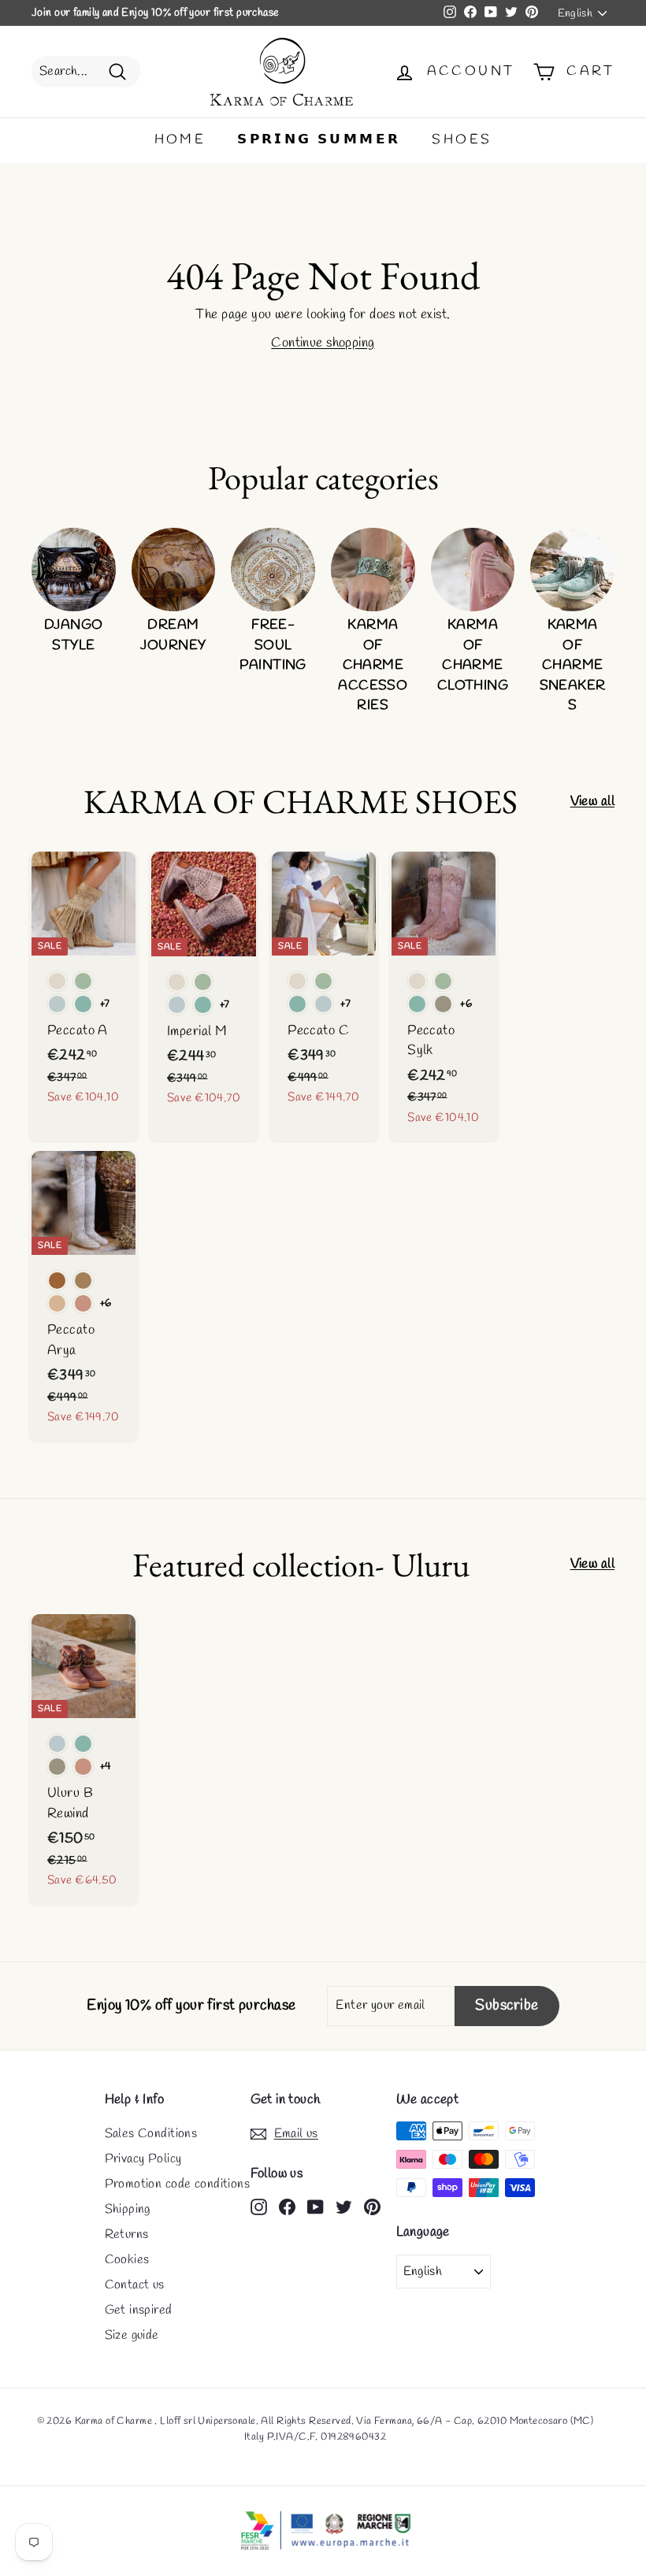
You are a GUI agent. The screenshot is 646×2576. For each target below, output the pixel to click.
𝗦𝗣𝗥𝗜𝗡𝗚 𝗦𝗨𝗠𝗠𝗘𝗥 (319, 140)
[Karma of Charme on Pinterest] (372, 2206)
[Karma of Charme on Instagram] (259, 2206)
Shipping (128, 2209)
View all (592, 802)
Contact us (135, 2285)
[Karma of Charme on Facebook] (287, 2206)
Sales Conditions (151, 2134)
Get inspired (139, 2310)
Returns (127, 2235)
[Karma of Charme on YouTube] (316, 2206)
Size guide (132, 2335)
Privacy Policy (143, 2159)
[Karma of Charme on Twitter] (344, 2206)
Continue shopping (323, 343)
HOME (180, 140)
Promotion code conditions (178, 2184)
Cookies (127, 2260)
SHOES (462, 140)
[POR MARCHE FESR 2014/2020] (323, 2531)
